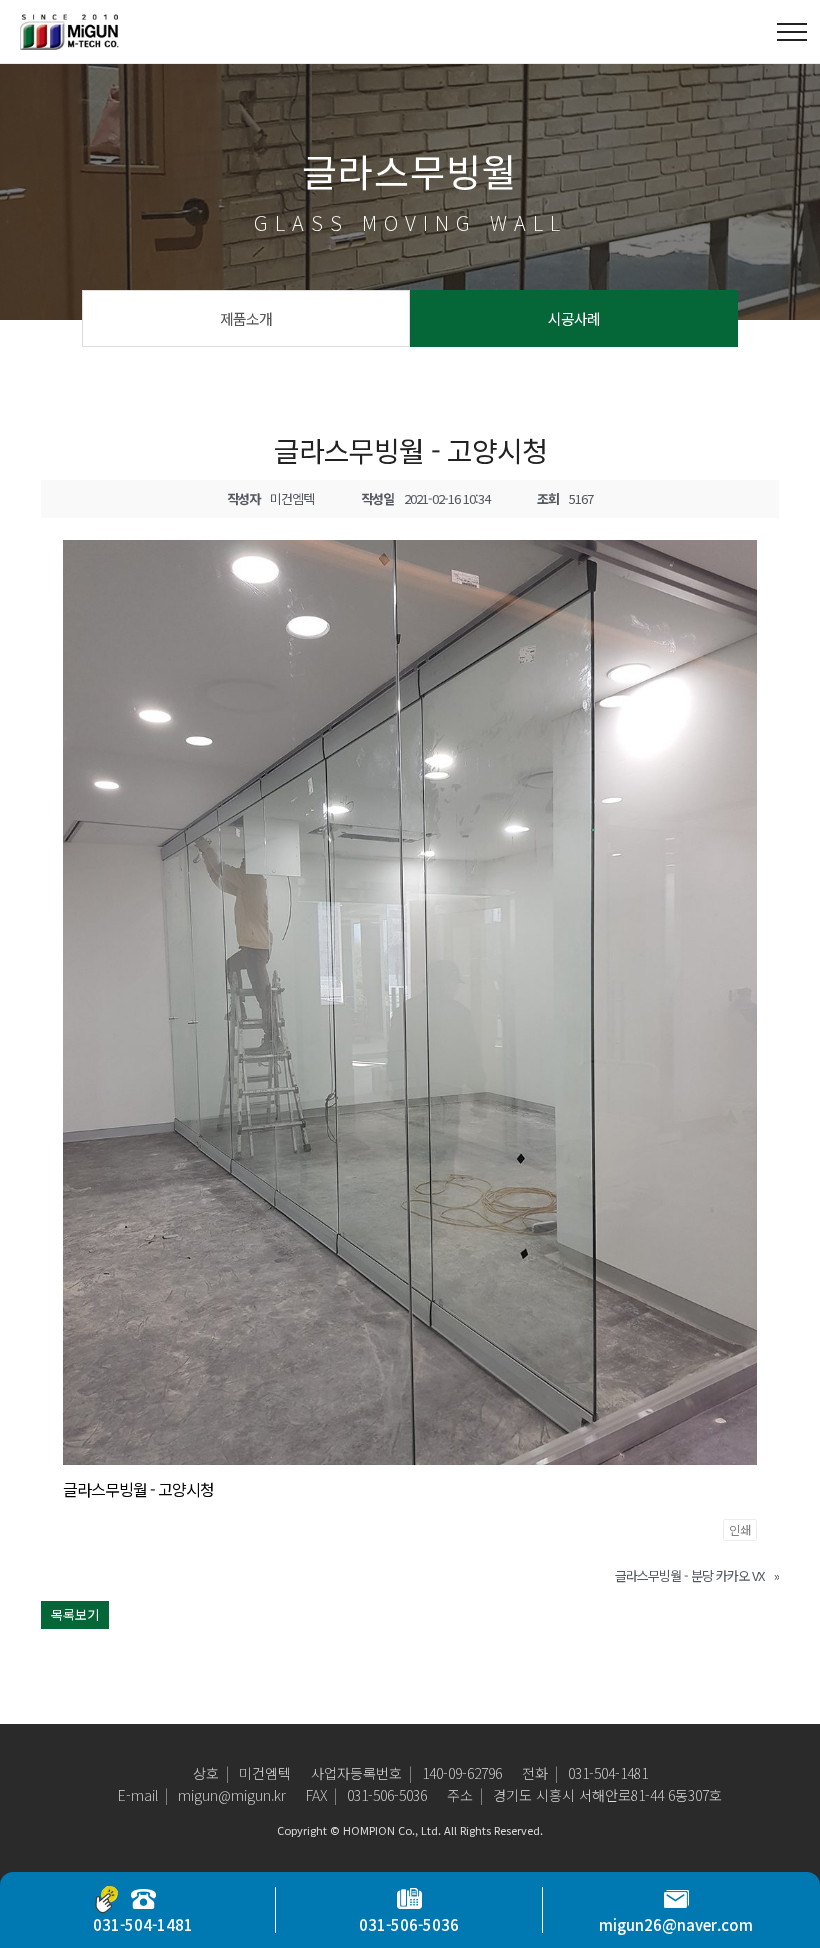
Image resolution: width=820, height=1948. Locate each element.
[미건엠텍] (70, 31)
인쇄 (740, 1529)
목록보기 (75, 1614)
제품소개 (246, 318)
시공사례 (574, 318)
